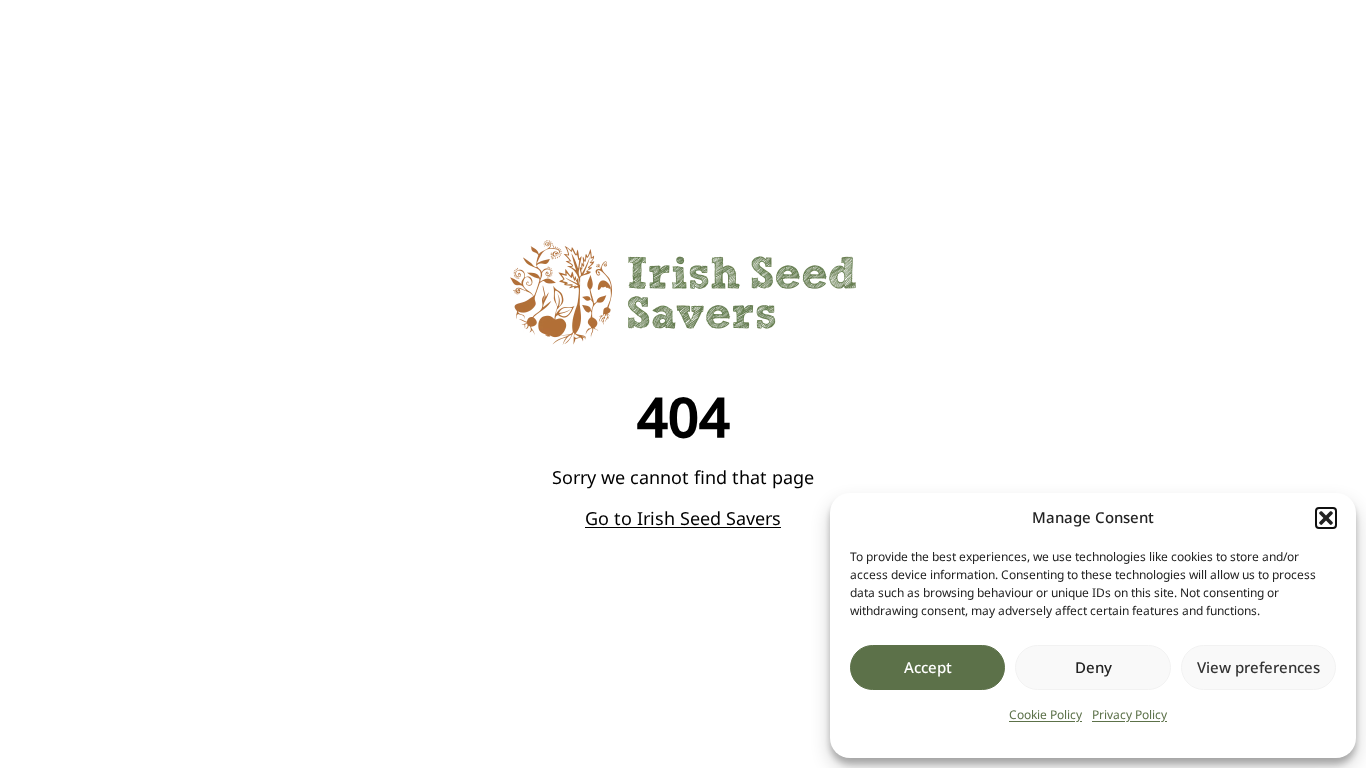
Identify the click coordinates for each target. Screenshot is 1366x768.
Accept (928, 667)
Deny (1093, 667)
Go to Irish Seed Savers (683, 518)
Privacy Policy (1129, 714)
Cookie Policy (1045, 714)
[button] (1326, 518)
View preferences (1258, 667)
